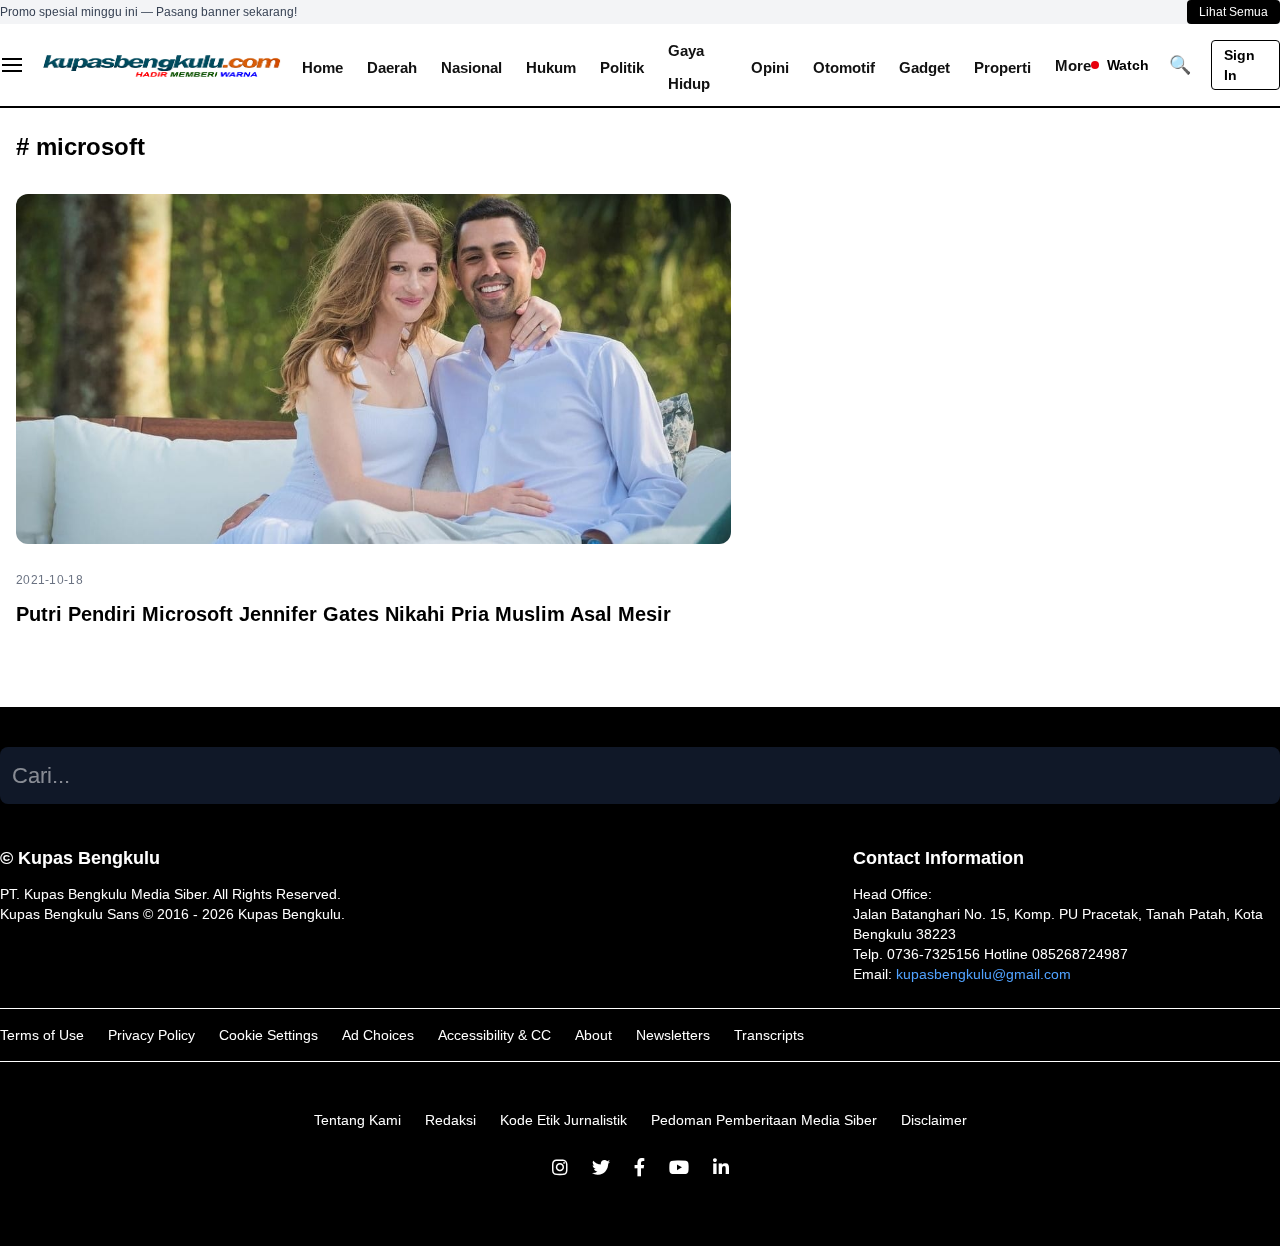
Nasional (471, 67)
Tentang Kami (357, 1120)
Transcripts (769, 1035)
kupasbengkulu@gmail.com (983, 974)
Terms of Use (42, 1035)
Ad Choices (378, 1035)
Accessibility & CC (494, 1035)
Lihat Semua (1233, 12)
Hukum (551, 67)
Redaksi (450, 1120)
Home (322, 67)
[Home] (162, 65)
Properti (1002, 67)
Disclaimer (934, 1120)
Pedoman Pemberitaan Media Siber (764, 1120)
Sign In (1239, 65)
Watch (1128, 65)
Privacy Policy (151, 1035)
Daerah (392, 67)
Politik (622, 67)
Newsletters (673, 1035)
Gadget (924, 67)
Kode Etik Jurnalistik (563, 1120)
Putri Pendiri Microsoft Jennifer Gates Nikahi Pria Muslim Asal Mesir (343, 614)
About (593, 1035)
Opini (770, 67)
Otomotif (844, 67)
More (1073, 65)
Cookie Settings (268, 1035)
